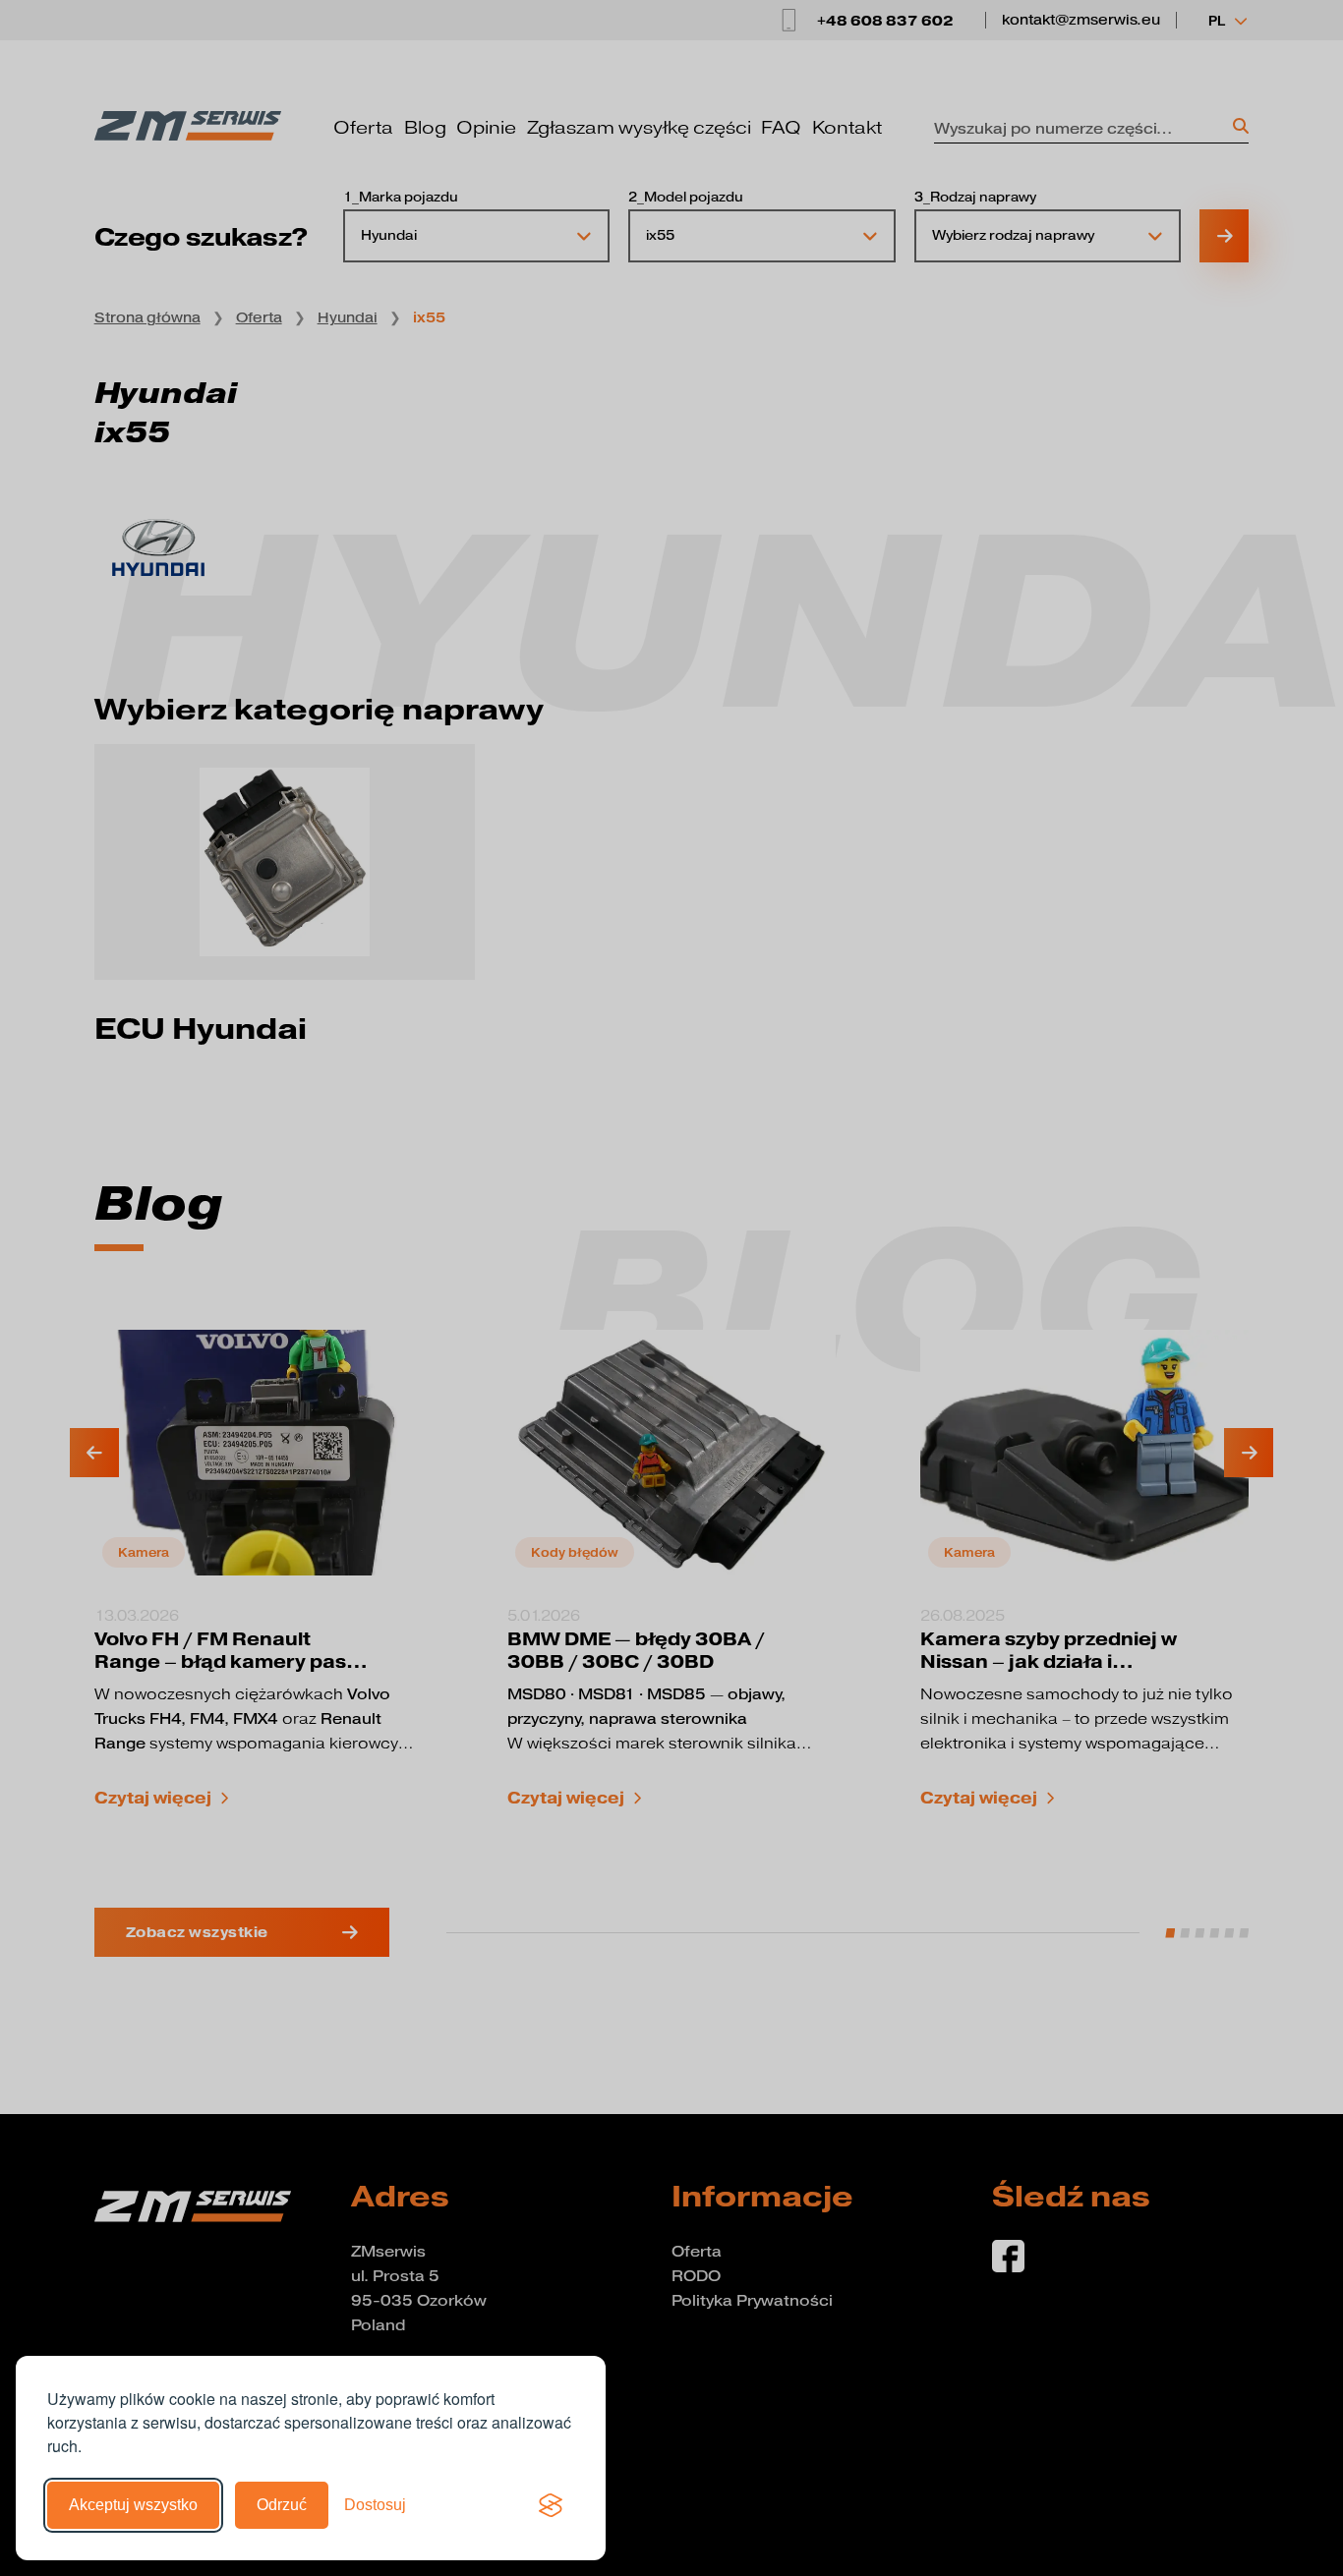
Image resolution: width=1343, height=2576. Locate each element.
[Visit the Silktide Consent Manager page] (551, 2505)
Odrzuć (282, 2505)
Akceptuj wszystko (133, 2505)
